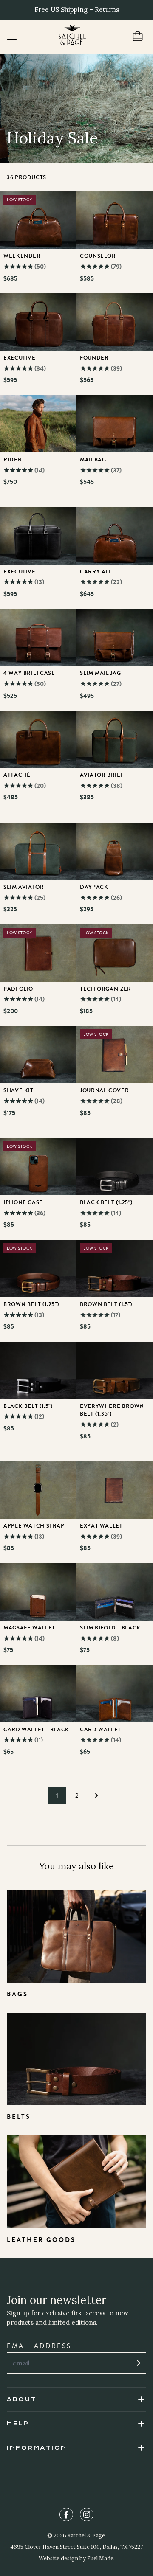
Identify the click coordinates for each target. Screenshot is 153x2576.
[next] (96, 1795)
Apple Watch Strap (34, 1526)
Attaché (17, 775)
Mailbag (93, 460)
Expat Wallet (101, 1526)
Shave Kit (18, 1090)
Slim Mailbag (101, 673)
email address (39, 2346)
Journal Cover (104, 1090)
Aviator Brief (102, 775)
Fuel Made (100, 2558)
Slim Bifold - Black (110, 1628)
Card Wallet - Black (36, 1730)
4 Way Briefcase (29, 673)
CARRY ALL (96, 572)
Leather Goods (41, 2240)
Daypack (94, 887)
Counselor (98, 256)
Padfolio (18, 989)
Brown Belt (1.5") (106, 1304)
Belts (19, 2117)
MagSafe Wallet (29, 1628)
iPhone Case (23, 1202)
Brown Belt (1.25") (31, 1304)
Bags (17, 1994)
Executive (20, 358)
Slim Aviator (24, 887)
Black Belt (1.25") (106, 1202)
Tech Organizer (106, 989)
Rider (13, 460)
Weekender (22, 256)
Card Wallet (101, 1730)
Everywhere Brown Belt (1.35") (112, 1410)
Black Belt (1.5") (28, 1406)
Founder (94, 358)
